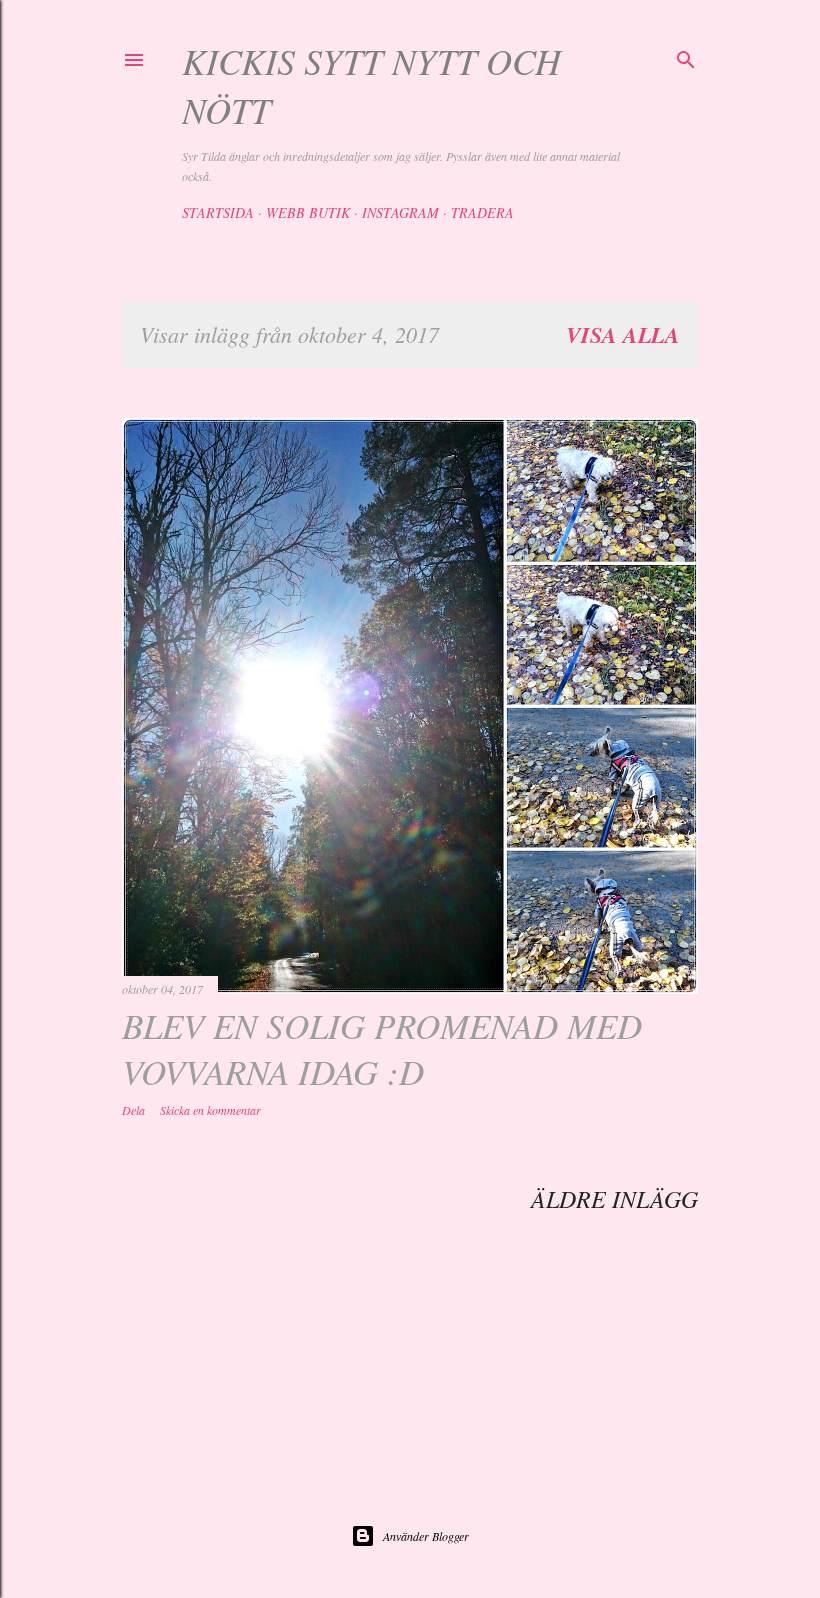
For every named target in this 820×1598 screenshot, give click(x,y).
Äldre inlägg (614, 1198)
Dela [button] (133, 1110)
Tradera (482, 212)
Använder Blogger (426, 1536)
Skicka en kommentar (210, 1110)
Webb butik (308, 212)
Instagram (400, 212)
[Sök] (686, 57)
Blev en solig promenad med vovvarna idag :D (382, 1048)
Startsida (218, 212)
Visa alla (623, 334)
